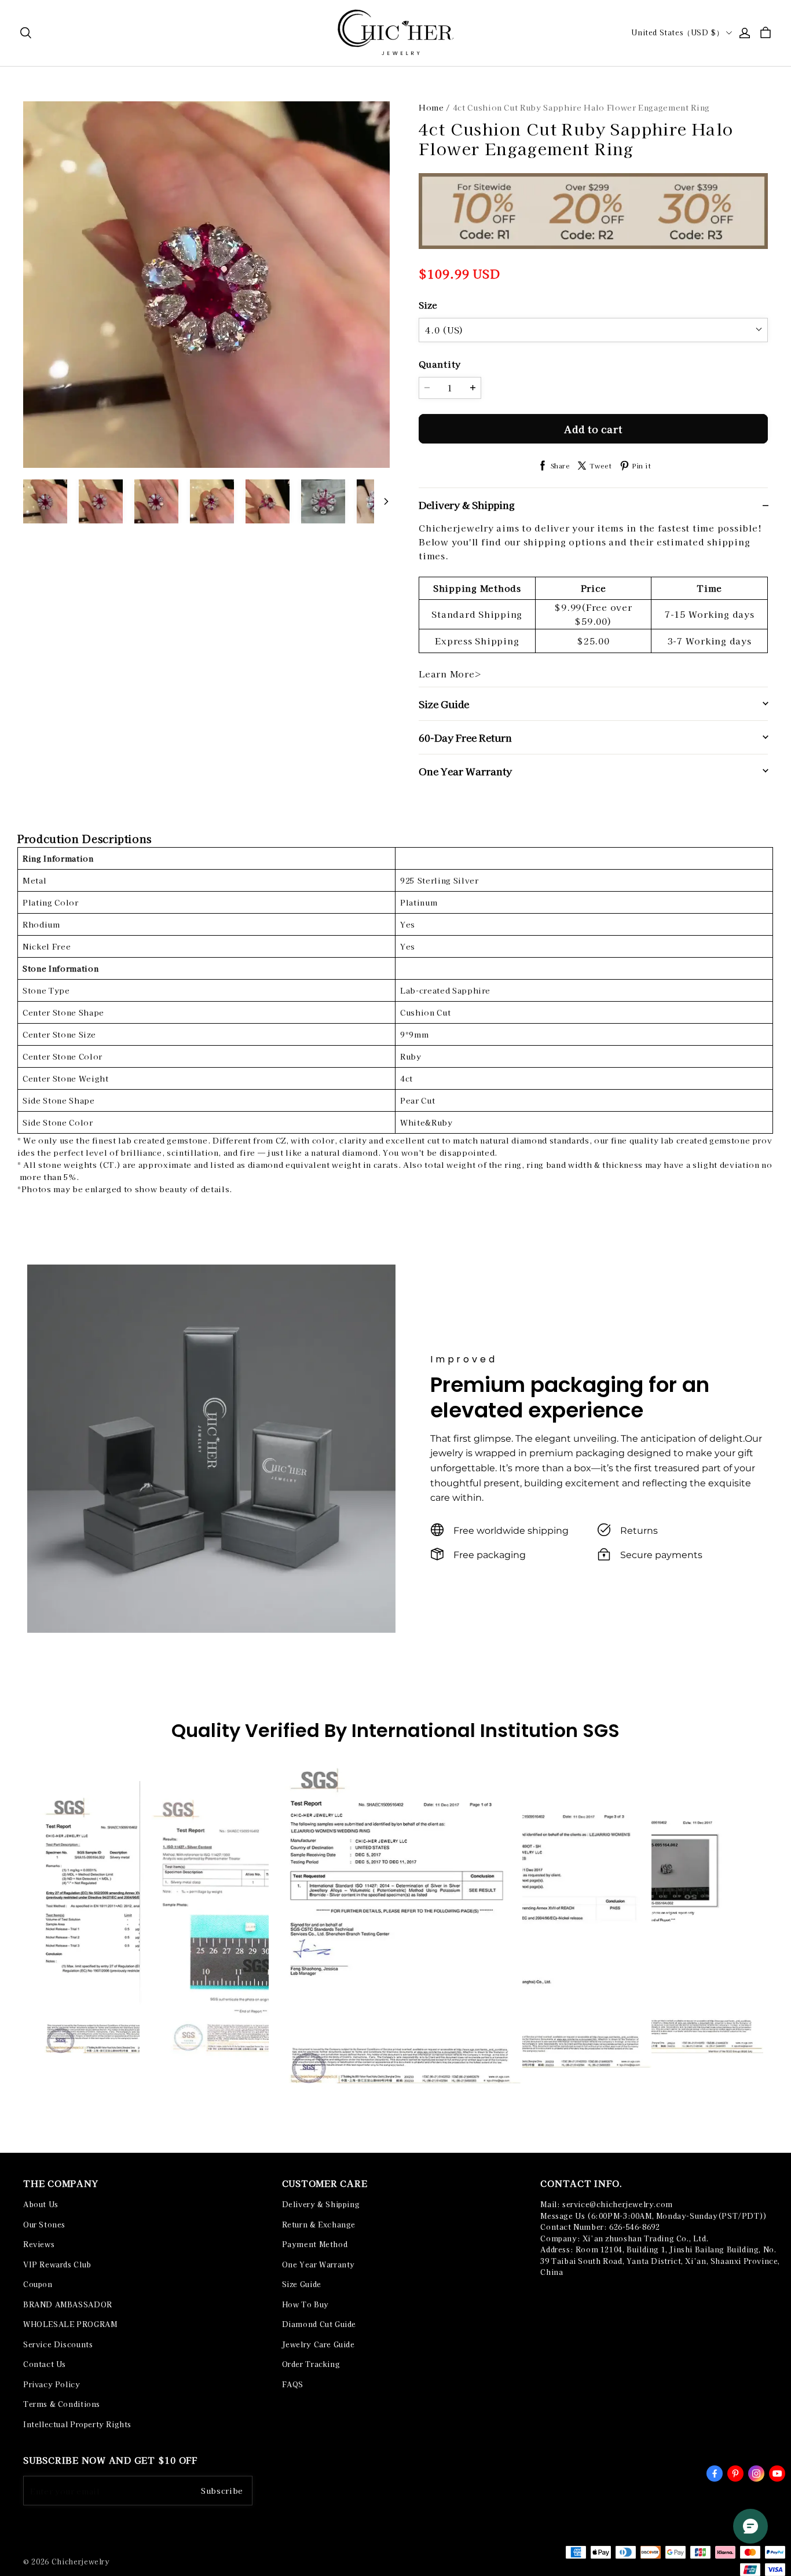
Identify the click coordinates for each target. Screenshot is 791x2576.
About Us (41, 2204)
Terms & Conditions (62, 2404)
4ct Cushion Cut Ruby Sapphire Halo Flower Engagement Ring (581, 107)
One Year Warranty (318, 2264)
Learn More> (450, 674)
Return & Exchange (319, 2225)
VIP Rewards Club (57, 2264)
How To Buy (305, 2304)
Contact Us (45, 2364)
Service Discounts (58, 2344)
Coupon (38, 2284)
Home (431, 107)
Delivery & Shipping (321, 2204)
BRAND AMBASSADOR (68, 2304)
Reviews (39, 2244)
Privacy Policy (52, 2384)
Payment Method (315, 2244)
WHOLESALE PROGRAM (70, 2324)
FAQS (293, 2384)
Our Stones (44, 2225)
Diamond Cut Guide (319, 2324)
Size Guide (302, 2284)
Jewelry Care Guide (318, 2344)
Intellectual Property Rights (77, 2424)
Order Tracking (311, 2364)
